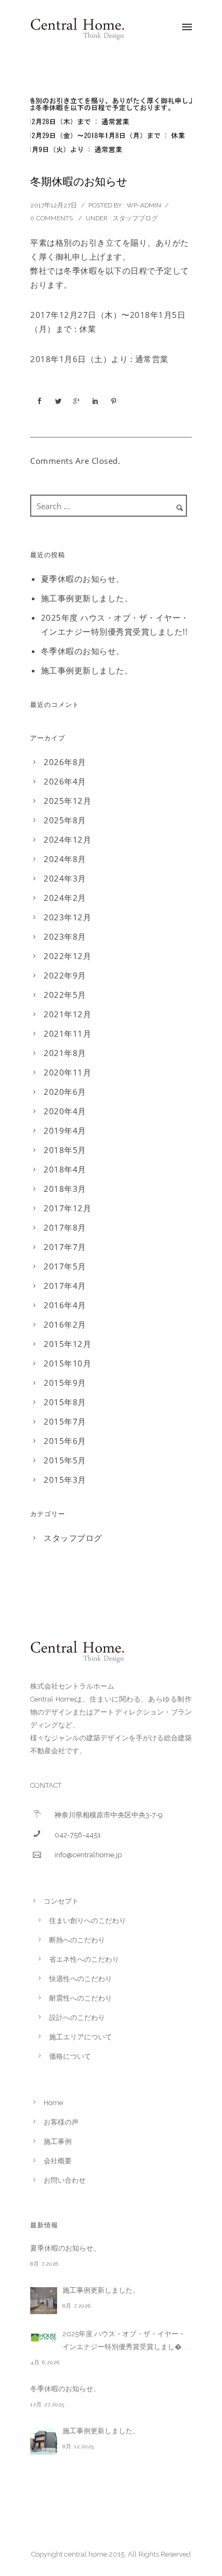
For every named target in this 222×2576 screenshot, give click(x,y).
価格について (70, 2056)
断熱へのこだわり (77, 1940)
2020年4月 (65, 1111)
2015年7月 (65, 1421)
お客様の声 (61, 2122)
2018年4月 (65, 1169)
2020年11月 (67, 1072)
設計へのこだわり (77, 2018)
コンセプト (61, 1901)
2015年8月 (65, 1402)
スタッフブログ (135, 218)
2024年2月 (65, 898)
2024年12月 (67, 839)
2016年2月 (65, 1324)
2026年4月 (65, 781)
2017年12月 (67, 1208)
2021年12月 (67, 1014)
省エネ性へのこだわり (84, 1959)
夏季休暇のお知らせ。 (83, 579)
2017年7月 (65, 1247)
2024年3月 (65, 878)
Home (53, 2103)
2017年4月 (65, 1286)
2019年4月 (65, 1130)
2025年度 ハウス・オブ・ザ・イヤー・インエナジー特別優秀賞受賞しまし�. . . (126, 2340)
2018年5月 (65, 1150)
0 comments (51, 218)
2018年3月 (65, 1189)
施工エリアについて (81, 2037)
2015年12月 (67, 1344)
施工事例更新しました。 (87, 598)
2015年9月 (65, 1383)
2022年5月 (65, 995)
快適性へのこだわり (81, 1979)
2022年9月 (65, 975)
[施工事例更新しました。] (44, 2301)
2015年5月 (65, 1460)
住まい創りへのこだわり (88, 1921)
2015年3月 (65, 1480)
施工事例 (58, 2141)
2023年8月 (65, 936)
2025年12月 (67, 801)
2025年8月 (65, 820)
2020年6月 (65, 1092)
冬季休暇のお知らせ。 (83, 651)
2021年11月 (67, 1033)
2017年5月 (65, 1266)
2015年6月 (65, 1441)
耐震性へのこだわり (81, 1998)
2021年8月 (65, 1053)
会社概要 (58, 2161)
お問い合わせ (65, 2180)
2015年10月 (67, 1363)
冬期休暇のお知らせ (79, 182)
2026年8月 (65, 762)
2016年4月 (65, 1305)
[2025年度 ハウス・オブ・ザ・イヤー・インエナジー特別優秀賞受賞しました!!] (44, 2337)
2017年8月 (65, 1227)
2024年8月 (65, 859)
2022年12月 (67, 956)
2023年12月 (67, 917)
